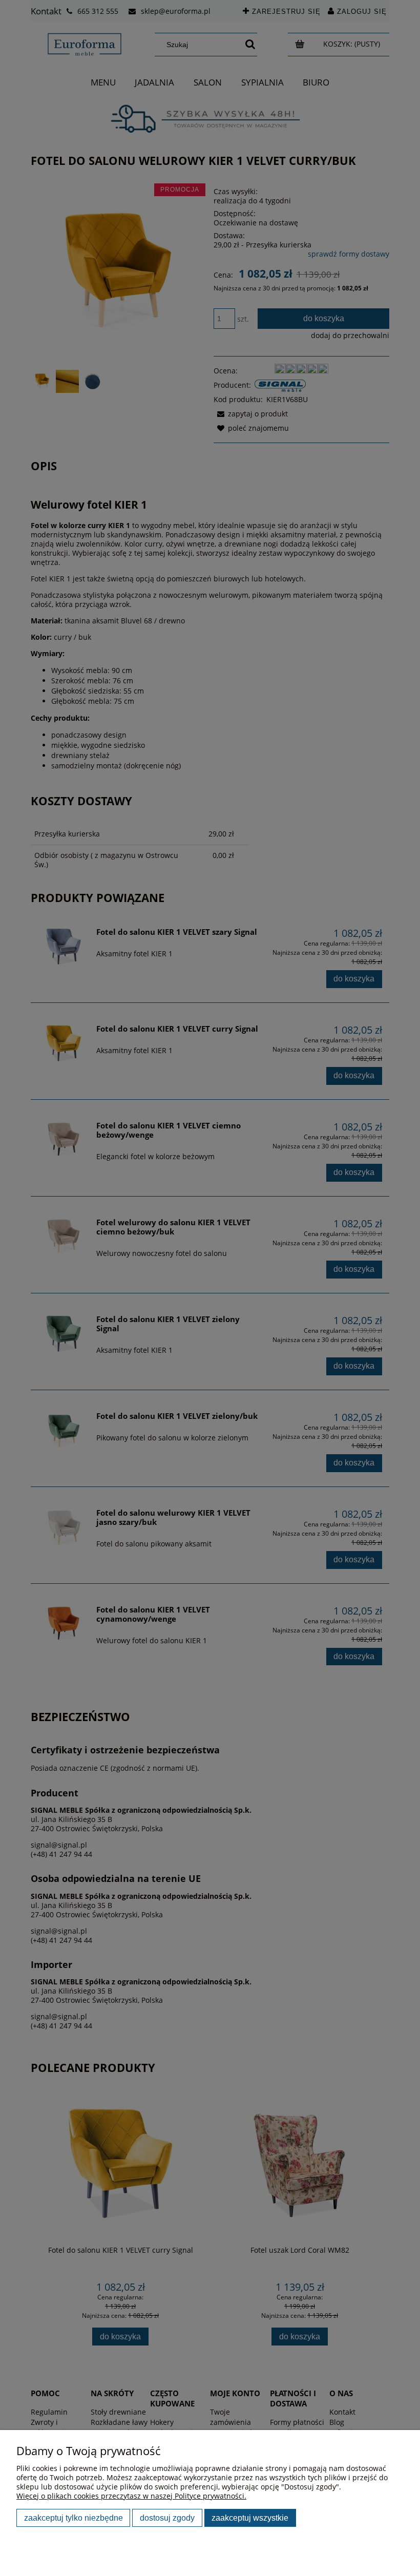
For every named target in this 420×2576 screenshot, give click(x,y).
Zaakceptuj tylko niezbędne (73, 2518)
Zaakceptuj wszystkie (250, 2518)
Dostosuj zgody (167, 2518)
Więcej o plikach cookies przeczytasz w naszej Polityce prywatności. (131, 2496)
